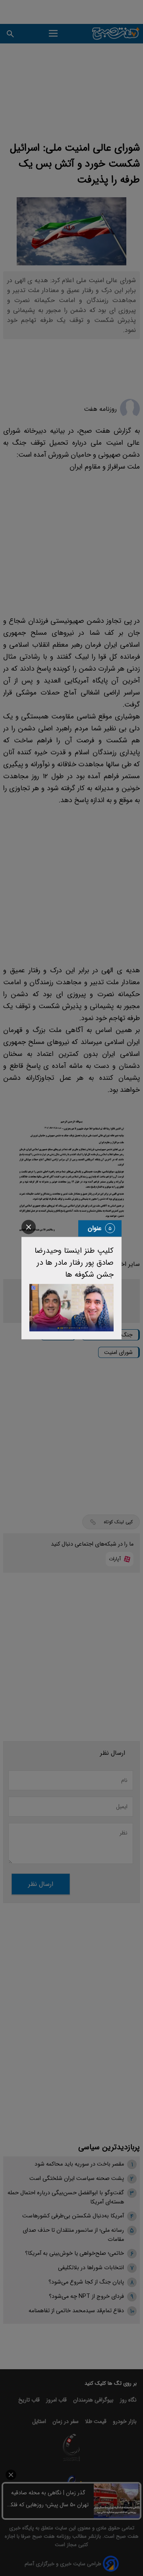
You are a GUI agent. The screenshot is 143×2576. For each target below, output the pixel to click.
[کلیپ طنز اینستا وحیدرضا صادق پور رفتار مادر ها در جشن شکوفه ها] (71, 1308)
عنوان (95, 1228)
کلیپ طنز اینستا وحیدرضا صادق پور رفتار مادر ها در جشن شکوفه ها (74, 1263)
